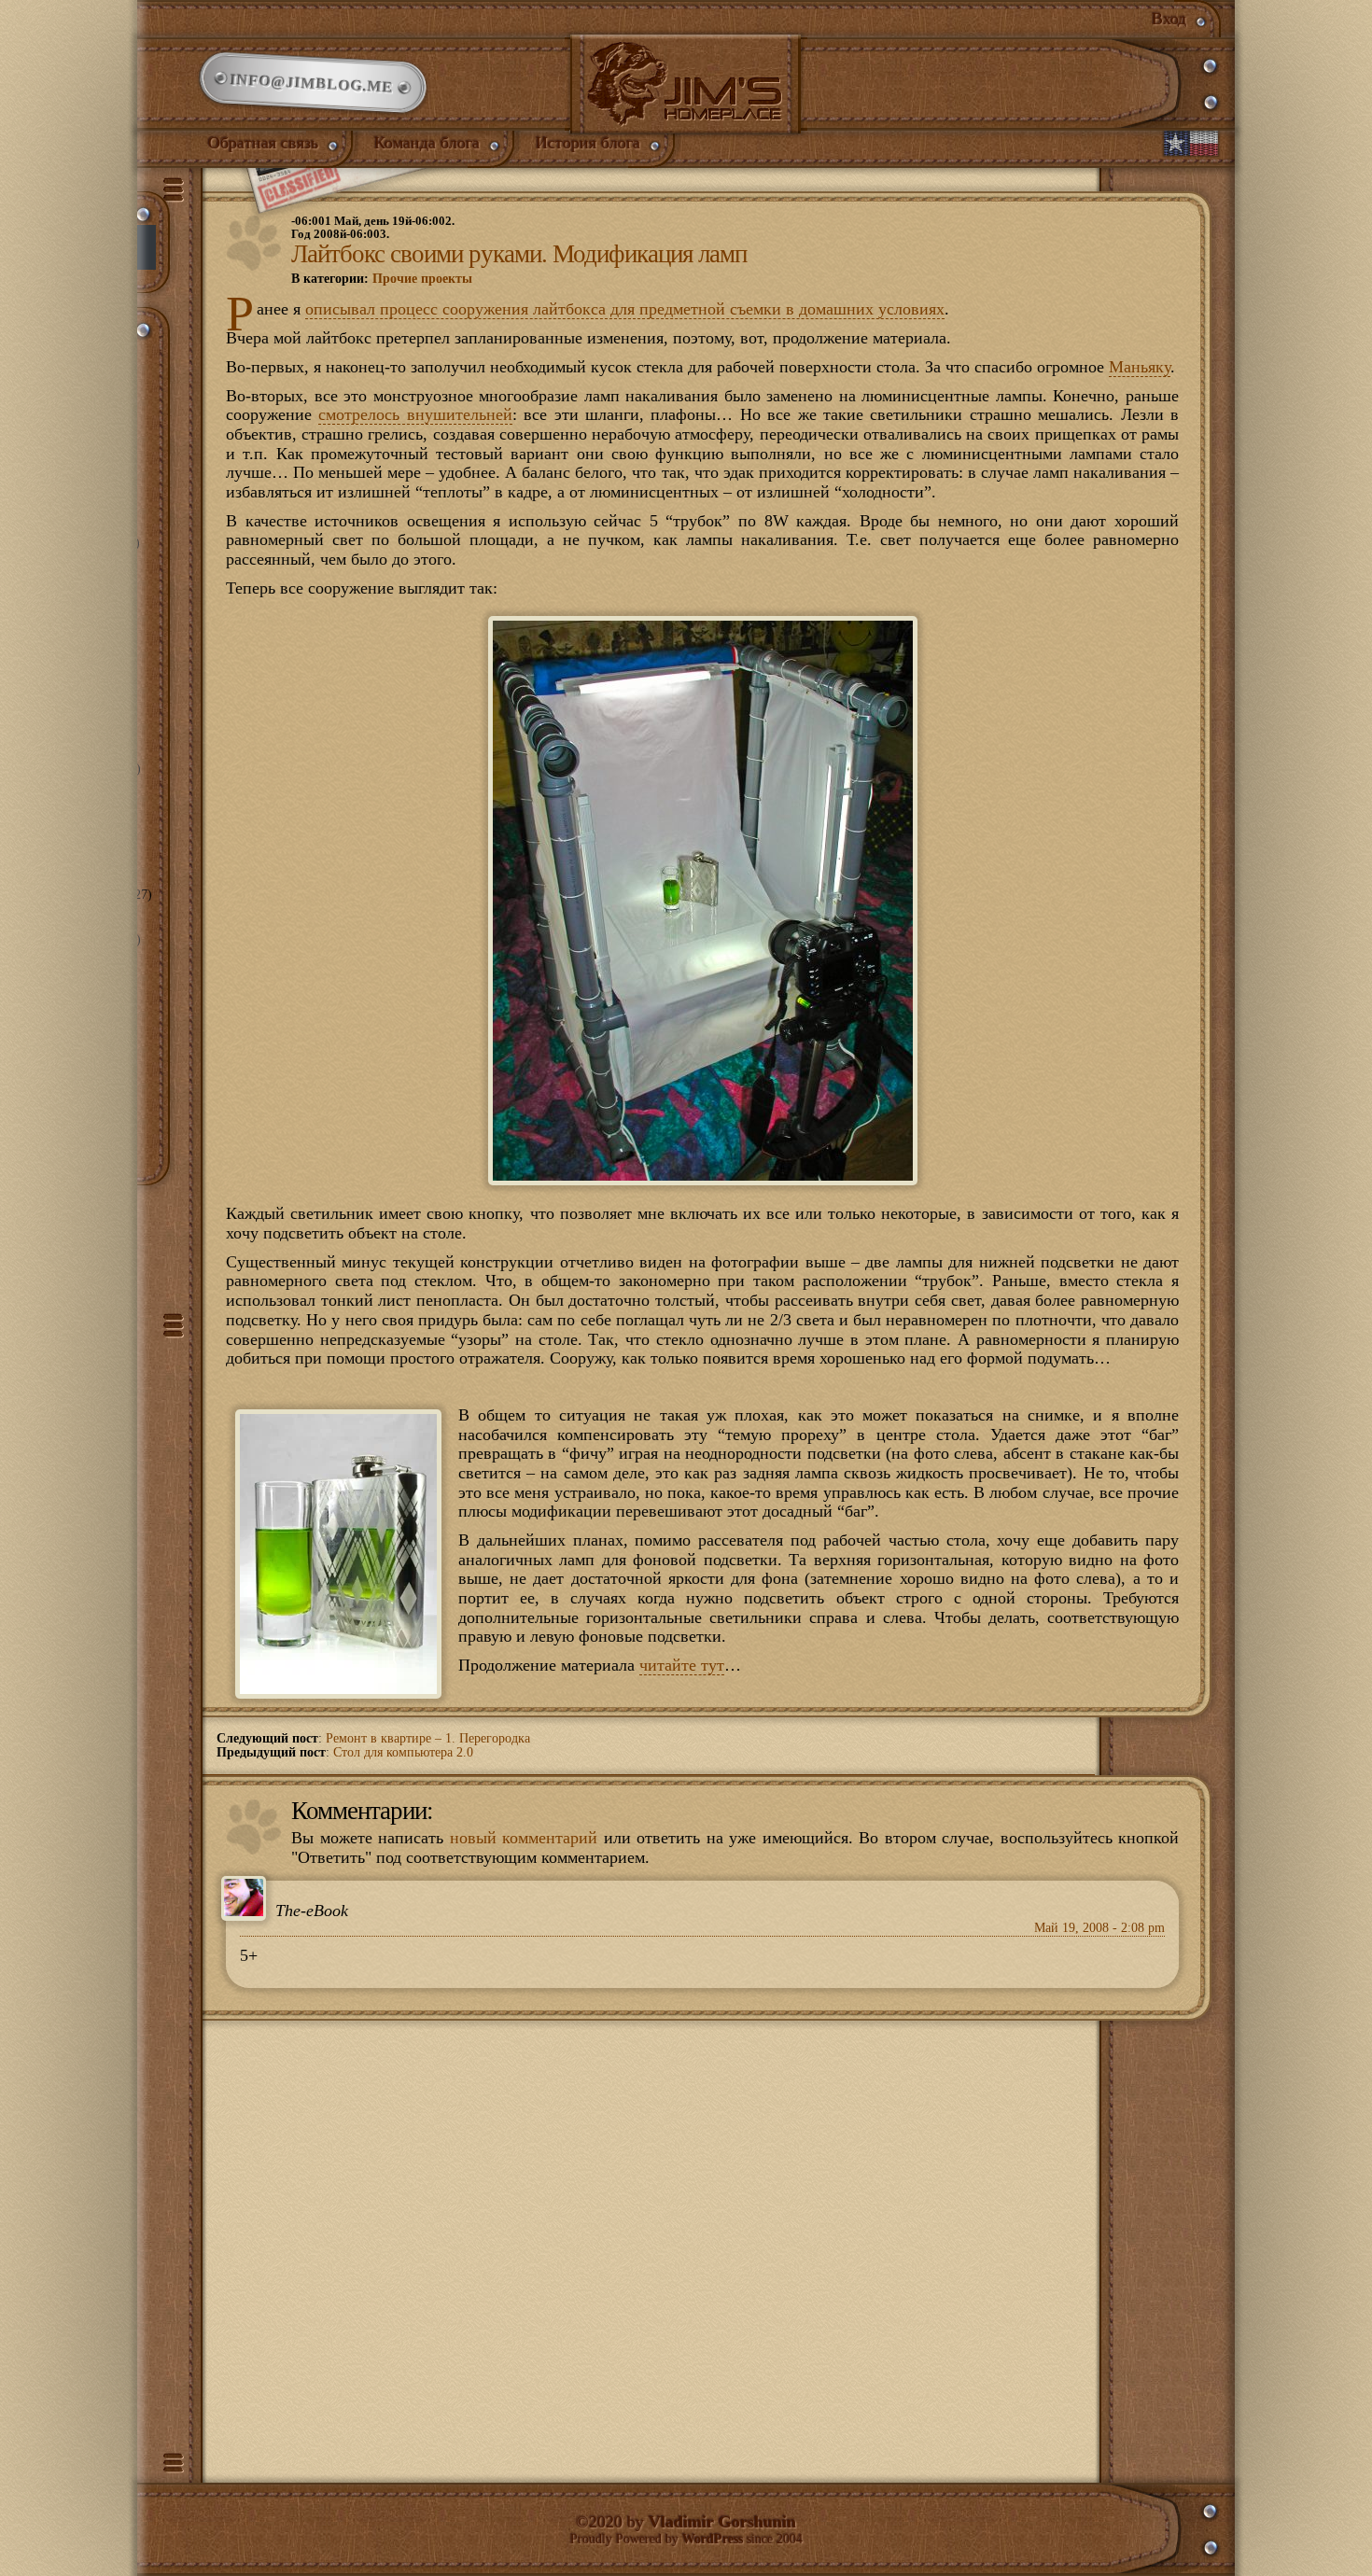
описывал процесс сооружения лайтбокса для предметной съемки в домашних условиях (625, 309)
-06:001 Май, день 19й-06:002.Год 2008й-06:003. (373, 228)
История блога (588, 143)
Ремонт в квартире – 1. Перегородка (428, 1738)
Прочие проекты (422, 279)
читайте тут (682, 1665)
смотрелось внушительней (415, 414)
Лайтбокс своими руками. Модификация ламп (519, 254)
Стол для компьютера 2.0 (403, 1752)
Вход (1169, 19)
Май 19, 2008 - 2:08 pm (1099, 1928)
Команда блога (427, 143)
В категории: (382, 279)
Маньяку (1140, 367)
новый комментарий (524, 1838)
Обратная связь (263, 143)
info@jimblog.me (313, 83)
